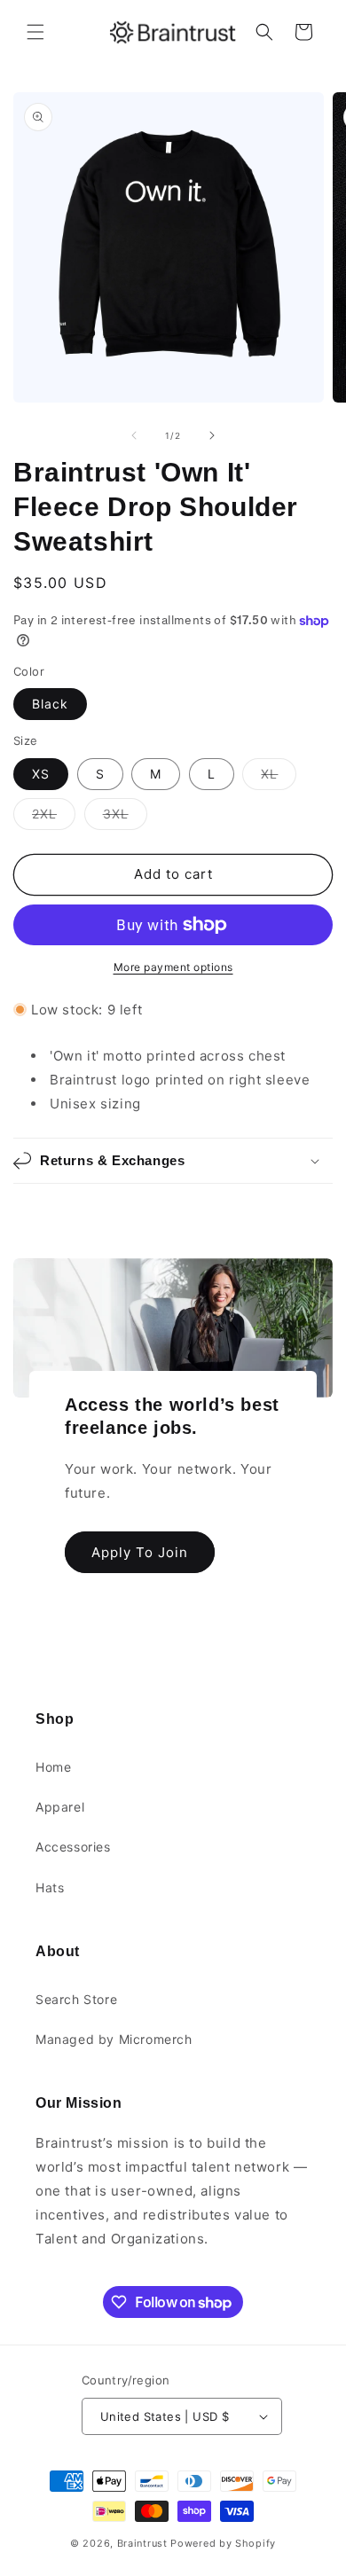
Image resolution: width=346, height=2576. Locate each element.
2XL (54, 818)
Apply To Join (140, 1551)
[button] (35, 32)
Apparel (60, 1807)
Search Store (76, 1999)
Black (50, 704)
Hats (50, 1887)
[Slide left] (134, 435)
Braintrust (142, 2543)
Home (53, 1767)
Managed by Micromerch (114, 2039)
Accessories (73, 1847)
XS (41, 774)
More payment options (173, 967)
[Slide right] (212, 435)
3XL (125, 818)
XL (279, 778)
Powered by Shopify (223, 2543)
